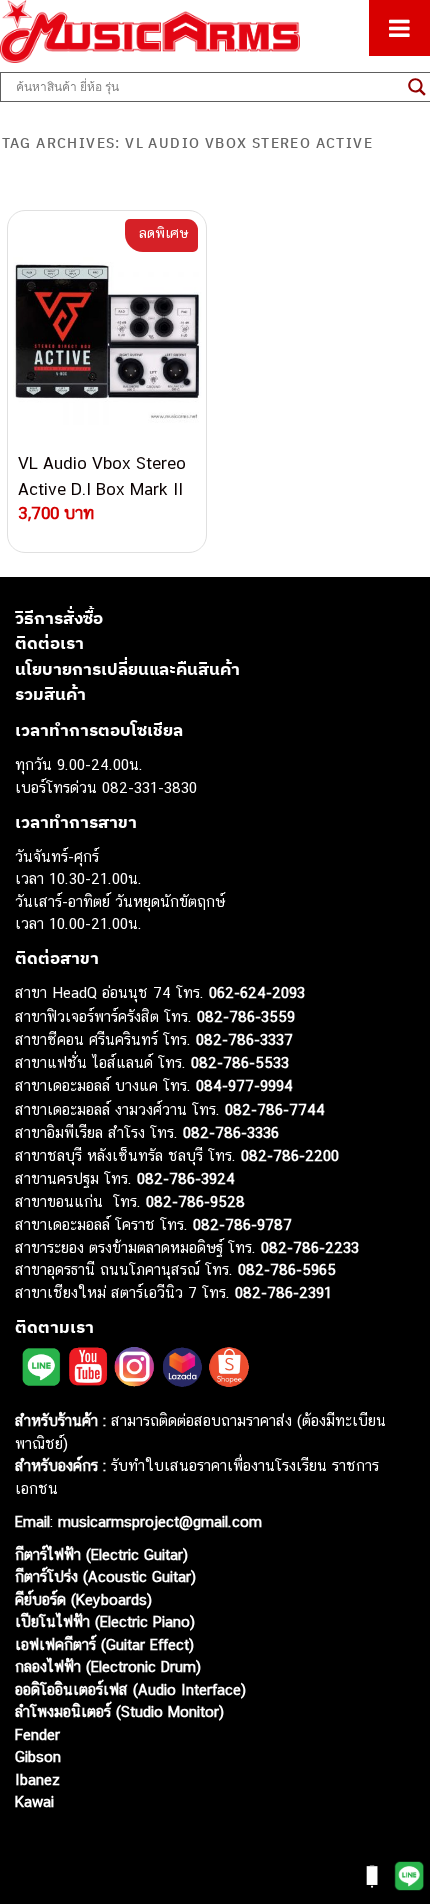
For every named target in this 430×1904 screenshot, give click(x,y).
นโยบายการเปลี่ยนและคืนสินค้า (127, 669)
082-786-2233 (310, 1247)
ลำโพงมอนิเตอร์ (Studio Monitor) (119, 1711)
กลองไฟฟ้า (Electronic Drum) (108, 1666)
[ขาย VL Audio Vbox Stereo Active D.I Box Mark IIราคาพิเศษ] (107, 331)
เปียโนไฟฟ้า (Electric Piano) (105, 1621)
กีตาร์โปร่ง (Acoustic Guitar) (105, 1576)
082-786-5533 (240, 1062)
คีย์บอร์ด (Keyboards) (83, 1599)
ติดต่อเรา (49, 643)
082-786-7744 (275, 1109)
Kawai (34, 1801)
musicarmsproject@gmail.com (157, 1521)
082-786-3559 (246, 1016)
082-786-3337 (244, 1039)
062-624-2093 (257, 992)
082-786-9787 (242, 1224)
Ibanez (37, 1779)
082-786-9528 (195, 1201)
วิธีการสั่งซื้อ (59, 618)
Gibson (38, 1756)
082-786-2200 (290, 1155)
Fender (37, 1734)
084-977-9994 (244, 1085)
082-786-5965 (287, 1269)
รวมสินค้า (50, 694)
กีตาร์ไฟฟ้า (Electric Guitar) (101, 1554)
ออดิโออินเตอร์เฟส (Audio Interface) (130, 1689)
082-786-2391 (283, 1292)
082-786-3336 (231, 1132)
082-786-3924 (186, 1178)
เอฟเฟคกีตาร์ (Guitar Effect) (104, 1644)
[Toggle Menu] (399, 28)
